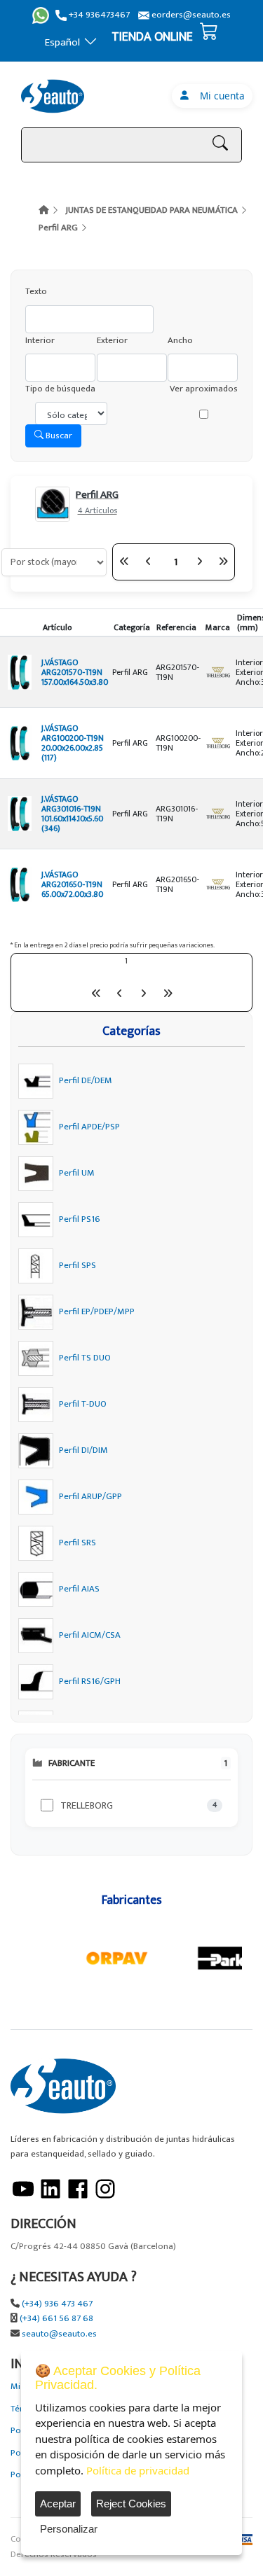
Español (62, 42)
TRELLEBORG (87, 1805)
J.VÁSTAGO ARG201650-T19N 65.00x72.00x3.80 (72, 884)
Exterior (112, 341)
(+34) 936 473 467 (57, 2304)
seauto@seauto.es (59, 2334)
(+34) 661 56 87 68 (56, 2319)
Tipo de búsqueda (60, 389)
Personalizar (69, 2529)
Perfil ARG (58, 228)
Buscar (58, 436)
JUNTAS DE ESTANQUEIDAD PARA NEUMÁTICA (151, 210)
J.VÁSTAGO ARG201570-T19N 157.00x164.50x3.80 (75, 672)
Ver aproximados (204, 389)
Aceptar (58, 2504)
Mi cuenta (220, 96)
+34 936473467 (98, 15)
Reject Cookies (131, 2504)
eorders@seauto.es (190, 15)
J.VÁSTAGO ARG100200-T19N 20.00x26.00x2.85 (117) (73, 743)
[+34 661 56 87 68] (41, 15)
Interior (40, 341)
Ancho (180, 341)
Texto (36, 292)
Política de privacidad (138, 2470)
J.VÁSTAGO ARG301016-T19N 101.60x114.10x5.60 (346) (72, 814)
